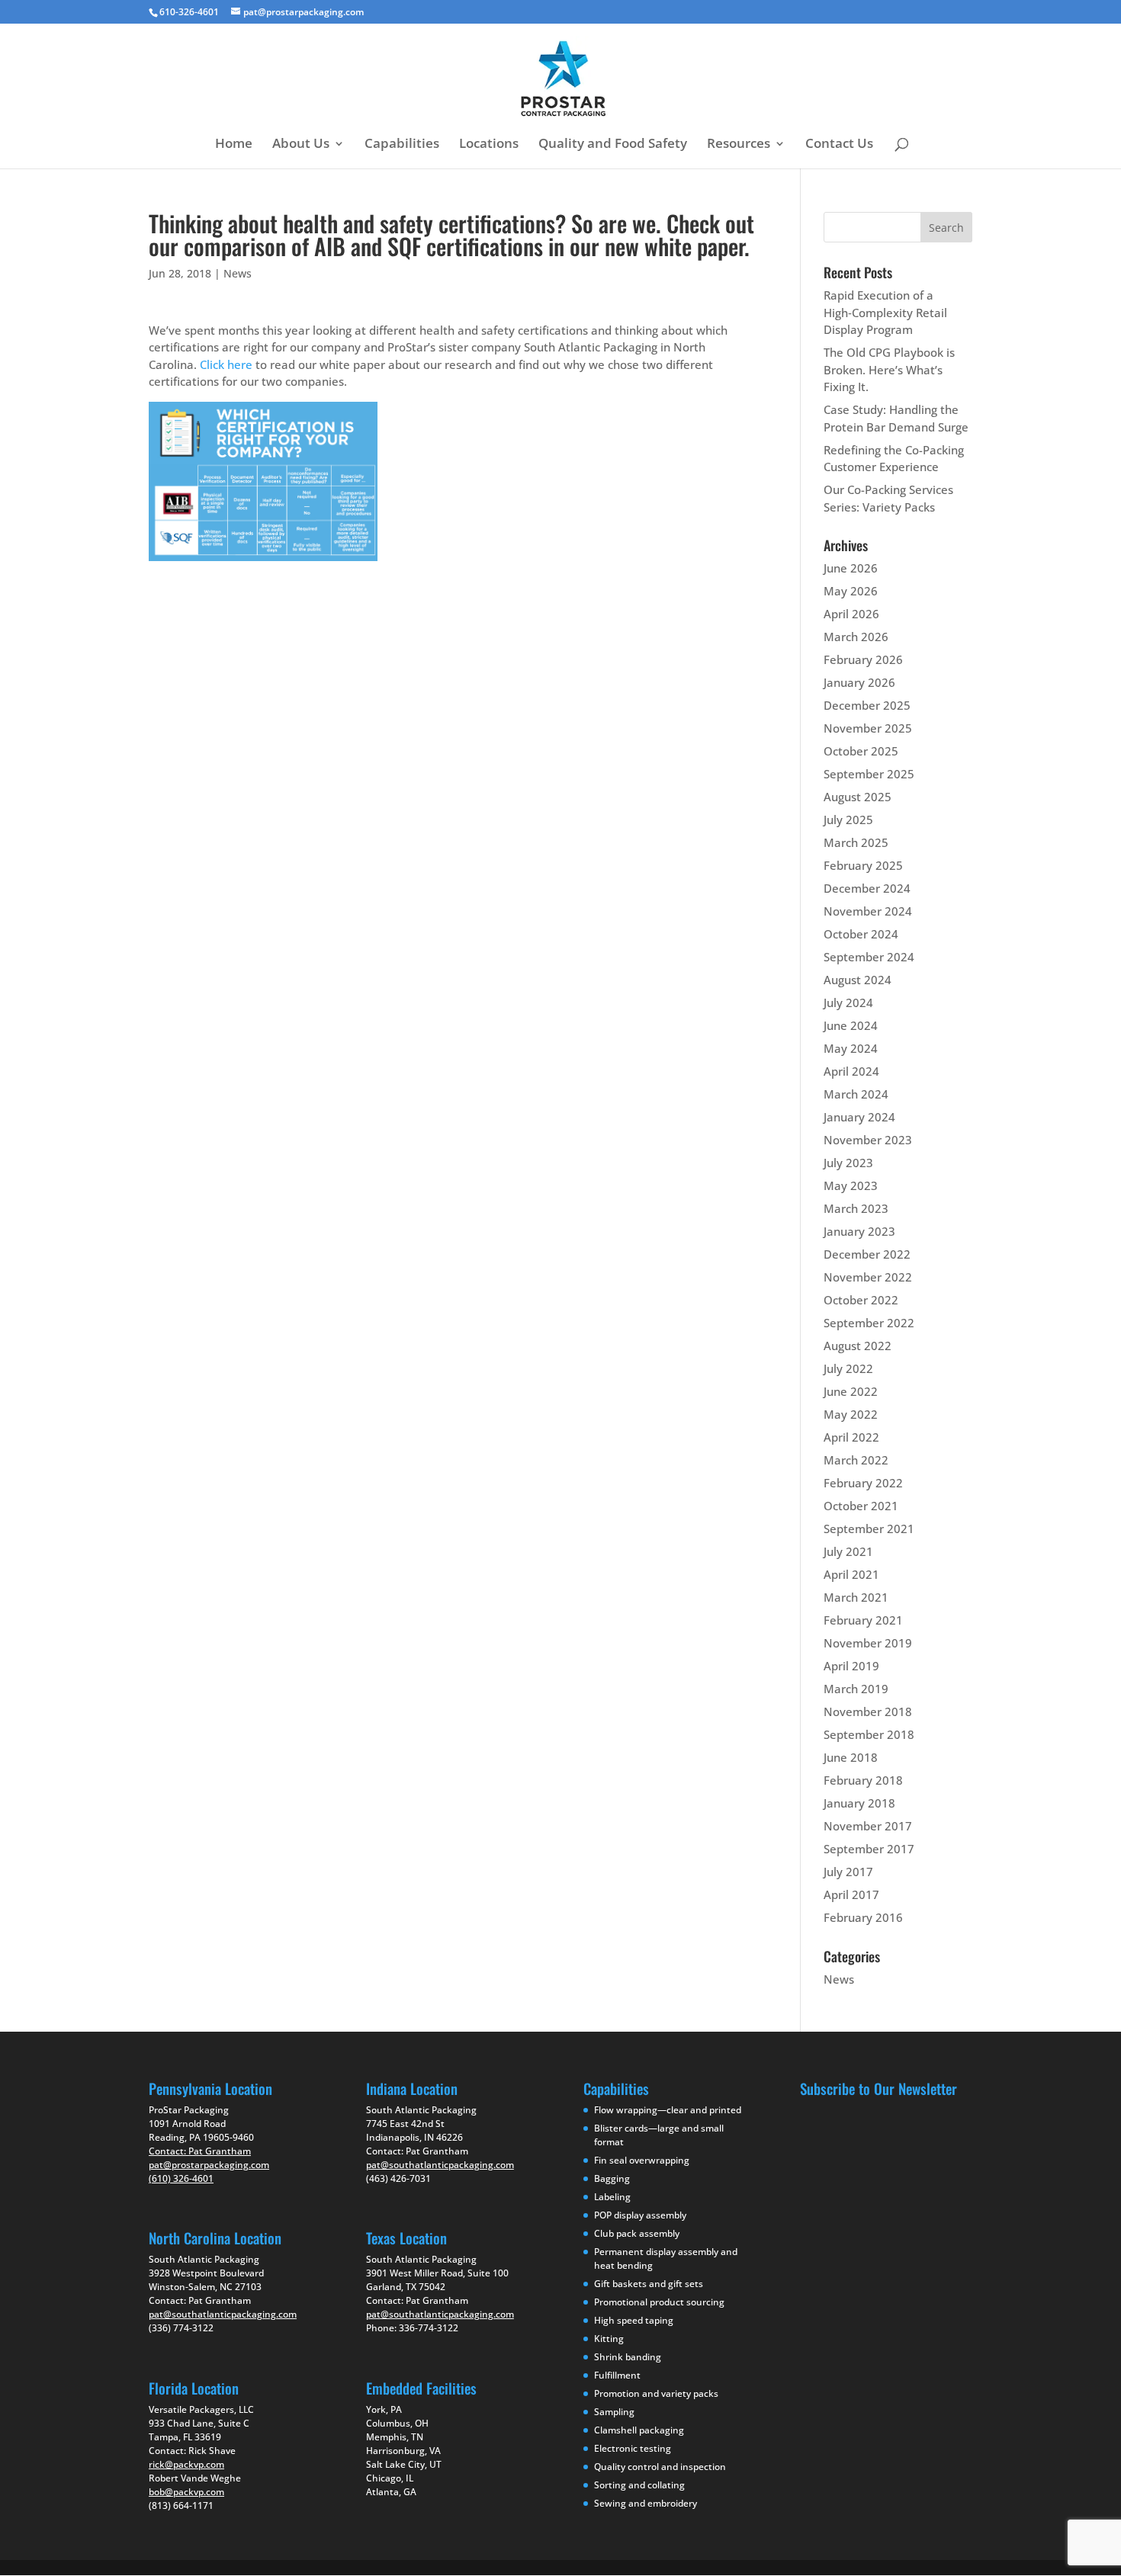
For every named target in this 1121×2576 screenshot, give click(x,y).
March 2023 (856, 1208)
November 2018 (868, 1711)
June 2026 (851, 568)
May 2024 (851, 1048)
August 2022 (858, 1346)
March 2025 (856, 842)
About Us (301, 145)
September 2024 (869, 957)
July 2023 (848, 1163)
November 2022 (868, 1277)
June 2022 (851, 1391)
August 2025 (858, 797)
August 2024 (858, 980)
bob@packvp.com (186, 2492)
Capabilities (402, 145)
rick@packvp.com (186, 2464)
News (238, 273)
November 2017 (868, 1826)
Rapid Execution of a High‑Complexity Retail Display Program (885, 312)
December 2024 (867, 888)
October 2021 (861, 1506)
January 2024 (859, 1117)
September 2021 (869, 1529)
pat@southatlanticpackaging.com (223, 2314)
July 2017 (848, 1872)
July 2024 (848, 1002)
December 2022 (867, 1254)
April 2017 (851, 1894)
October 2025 (861, 751)
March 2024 (856, 1094)
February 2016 (863, 1917)
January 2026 (859, 682)
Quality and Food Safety (613, 145)
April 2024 (851, 1071)
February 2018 (863, 1780)
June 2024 (851, 1025)
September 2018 (869, 1734)
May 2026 (851, 591)
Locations (489, 145)
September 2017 (869, 1849)
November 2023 (868, 1140)
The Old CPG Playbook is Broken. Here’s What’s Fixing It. (889, 369)
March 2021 (856, 1597)
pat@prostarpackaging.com (209, 2165)
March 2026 (856, 637)
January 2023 (859, 1231)
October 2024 (861, 934)
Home (234, 145)
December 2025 (867, 705)
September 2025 (869, 774)
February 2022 (863, 1483)
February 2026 (863, 659)
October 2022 (861, 1300)
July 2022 (848, 1368)
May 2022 (851, 1414)
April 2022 (851, 1437)
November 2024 (868, 911)
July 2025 (848, 820)
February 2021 (863, 1620)
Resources (739, 145)
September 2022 (869, 1323)
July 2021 (848, 1551)
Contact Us (839, 145)
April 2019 (851, 1666)
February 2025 (863, 865)
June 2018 (851, 1757)
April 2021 (851, 1574)
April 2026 (851, 614)
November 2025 (868, 728)
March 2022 (856, 1460)
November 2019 (868, 1643)
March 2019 (856, 1689)
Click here (226, 364)
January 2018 (859, 1803)
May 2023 (851, 1185)
